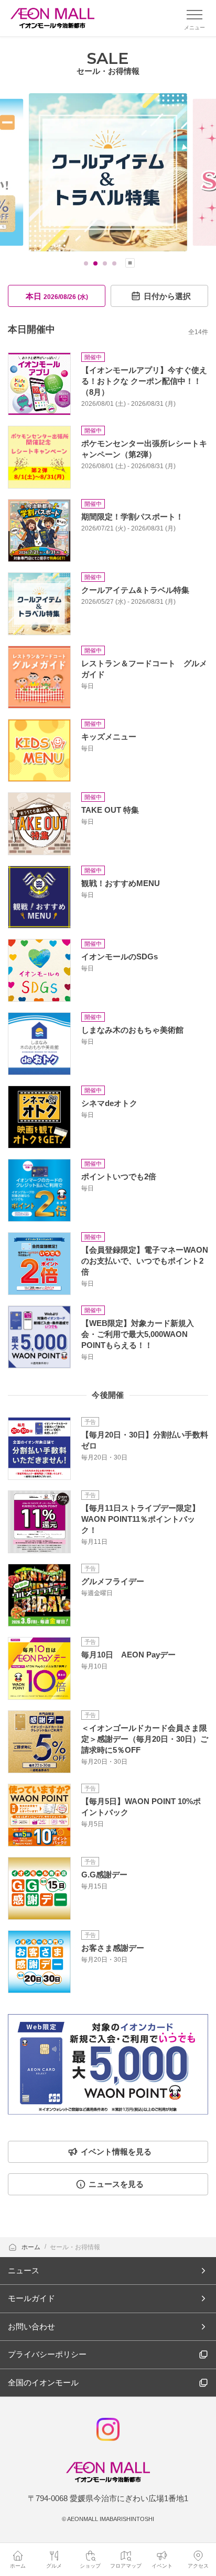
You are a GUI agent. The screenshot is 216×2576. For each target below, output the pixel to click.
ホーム (32, 2247)
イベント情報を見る (116, 2152)
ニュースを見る (116, 2184)
